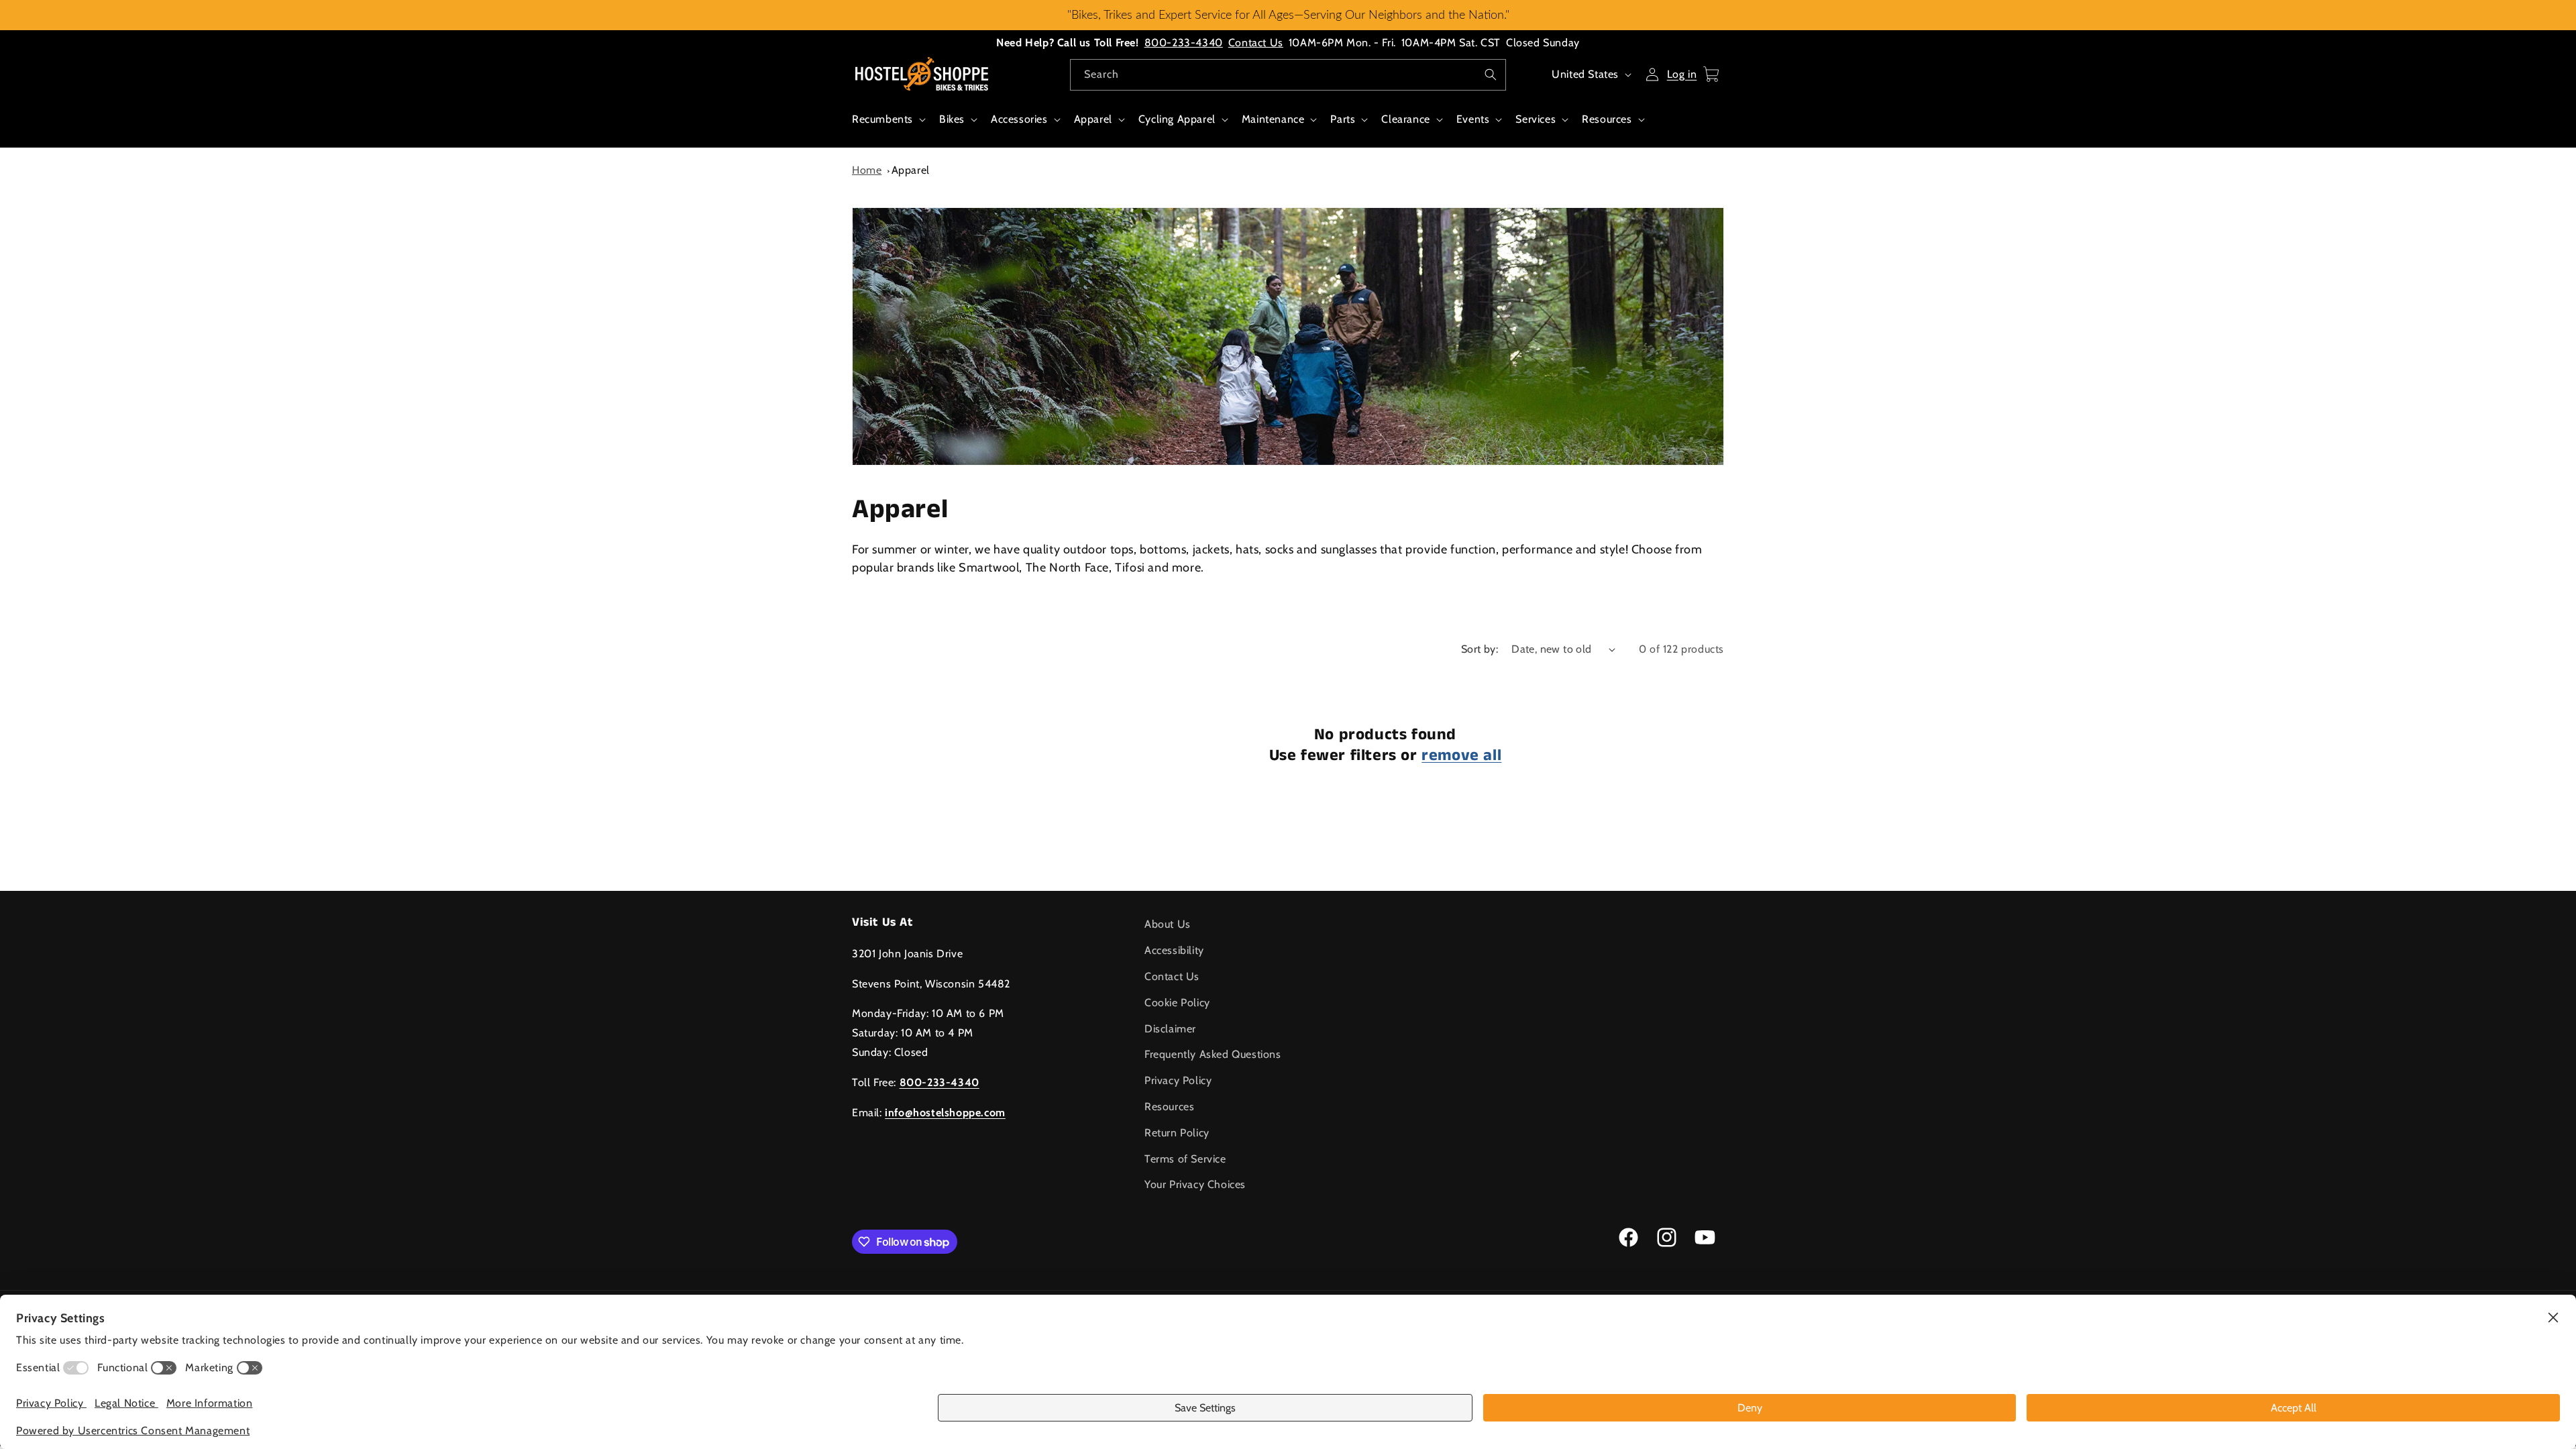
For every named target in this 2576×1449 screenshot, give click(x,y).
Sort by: (1480, 649)
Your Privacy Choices (1195, 1184)
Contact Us (1256, 43)
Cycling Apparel (1177, 119)
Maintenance (1273, 119)
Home (867, 170)
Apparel (1093, 119)
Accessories (1019, 119)
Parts (1343, 119)
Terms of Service (1185, 1159)
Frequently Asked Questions (1213, 1054)
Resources (1607, 119)
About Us (1168, 924)
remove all (1461, 756)
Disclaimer (1170, 1029)
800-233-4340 (1184, 43)
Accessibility (1174, 950)
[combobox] (1288, 75)
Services (1536, 119)
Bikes (952, 119)
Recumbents (882, 119)
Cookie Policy (1177, 1003)
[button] (888, 126)
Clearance (1405, 119)
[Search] (1491, 74)
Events (1473, 119)
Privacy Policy (1178, 1080)
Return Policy (1177, 1133)
